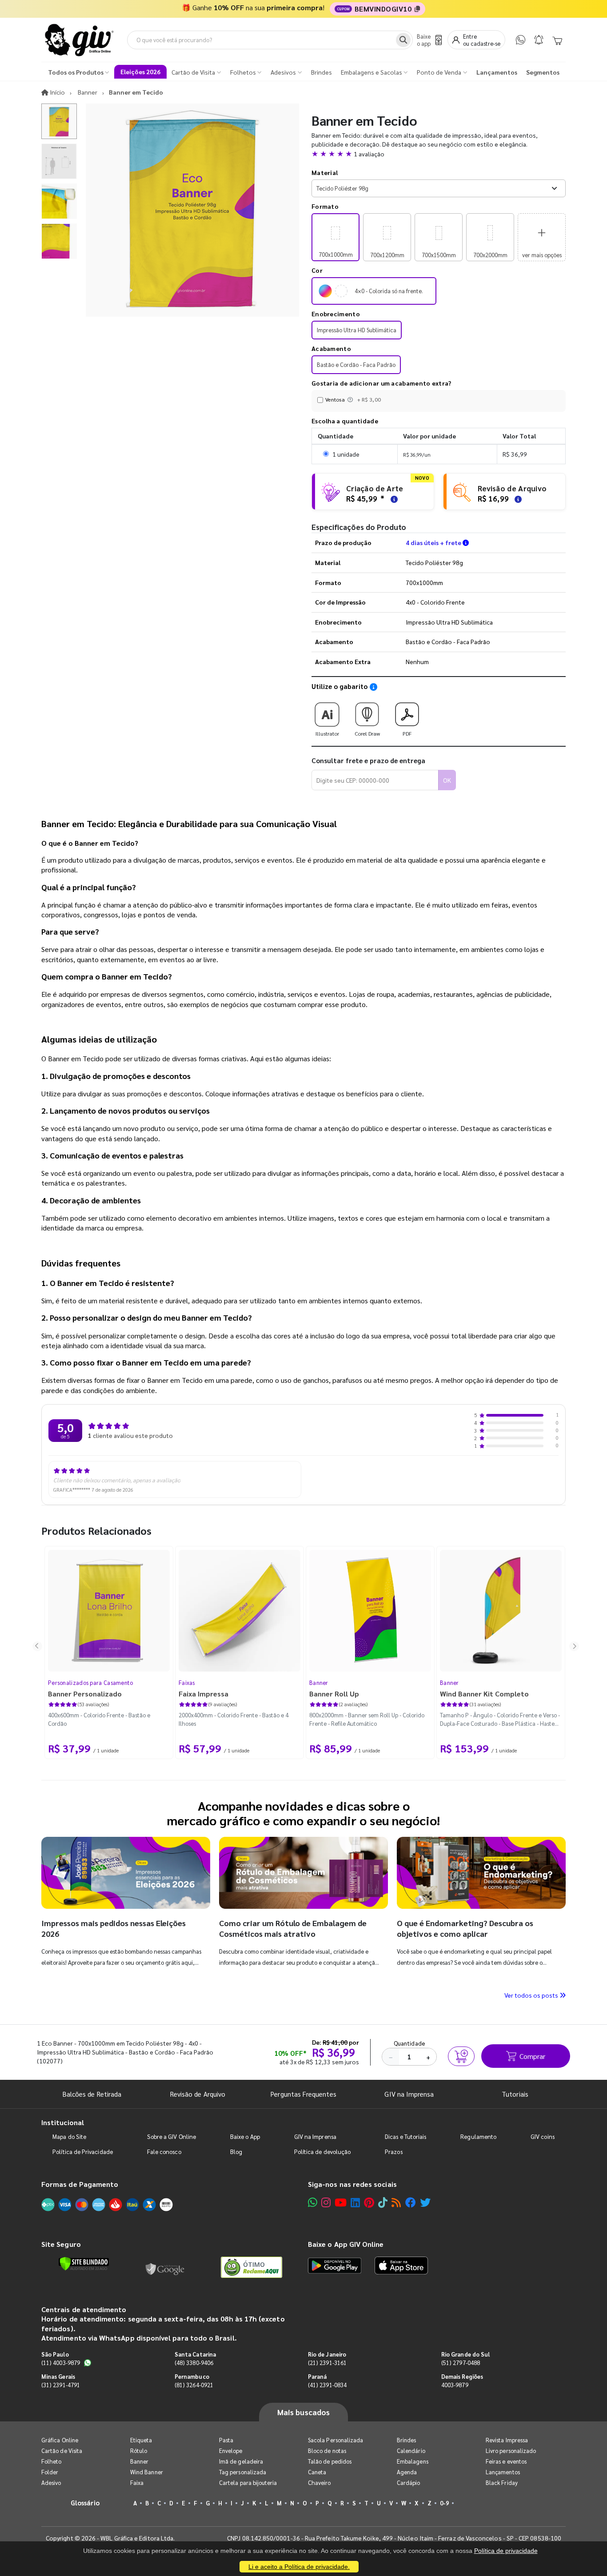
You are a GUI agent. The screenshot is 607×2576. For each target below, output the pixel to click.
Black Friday (502, 2482)
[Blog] (396, 2202)
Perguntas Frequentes (303, 2094)
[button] (439, 154)
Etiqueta (141, 2440)
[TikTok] (383, 2202)
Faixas (187, 1682)
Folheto (51, 2461)
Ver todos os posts (532, 1995)
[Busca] (403, 40)
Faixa (137, 2482)
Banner (319, 1682)
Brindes (406, 2440)
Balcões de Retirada (92, 2094)
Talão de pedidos (330, 2461)
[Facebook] (411, 2202)
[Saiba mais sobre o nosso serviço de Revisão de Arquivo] (517, 498)
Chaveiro (319, 2482)
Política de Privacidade (83, 2152)
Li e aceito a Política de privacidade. (299, 2567)
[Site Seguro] (165, 2267)
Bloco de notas (327, 2451)
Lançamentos (503, 2472)
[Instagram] (326, 2202)
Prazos (393, 2152)
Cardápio (409, 2482)
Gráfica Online (60, 2440)
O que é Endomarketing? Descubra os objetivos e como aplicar (465, 1928)
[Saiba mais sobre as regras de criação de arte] (393, 498)
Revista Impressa (507, 2440)
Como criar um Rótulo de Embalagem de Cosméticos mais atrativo (293, 1928)
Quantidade (409, 2043)
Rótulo (139, 2451)
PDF (407, 733)
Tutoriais (515, 2094)
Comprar (532, 2056)
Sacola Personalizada (335, 2440)
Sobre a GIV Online (172, 2136)
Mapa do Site (69, 2136)
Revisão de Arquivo (198, 2094)
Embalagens (413, 2461)
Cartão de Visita (62, 2451)
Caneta (317, 2472)
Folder (50, 2472)
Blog (236, 2152)
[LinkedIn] (355, 2202)
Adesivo (51, 2482)
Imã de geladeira (241, 2461)
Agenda (407, 2472)
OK (447, 780)
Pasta (226, 2440)
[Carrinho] (557, 40)
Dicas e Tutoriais (405, 2136)
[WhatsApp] (521, 40)
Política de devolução (322, 2152)
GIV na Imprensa (409, 2094)
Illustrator (327, 733)
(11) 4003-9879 (61, 2363)
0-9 (444, 2503)
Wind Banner (147, 2472)
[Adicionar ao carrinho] (461, 2056)
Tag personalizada (243, 2472)
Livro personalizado (511, 2451)
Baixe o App (245, 2136)
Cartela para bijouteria (248, 2482)
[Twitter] (425, 2202)
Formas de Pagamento (80, 2184)
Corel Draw (367, 733)
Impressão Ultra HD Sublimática (357, 330)
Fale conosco (164, 2152)
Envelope (231, 2451)
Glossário (85, 2502)
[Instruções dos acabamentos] (351, 399)
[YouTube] (341, 2202)
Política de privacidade (506, 2551)
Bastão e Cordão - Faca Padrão (356, 364)
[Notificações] (539, 40)
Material (325, 172)
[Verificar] (84, 2264)
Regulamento (478, 2136)
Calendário (411, 2451)
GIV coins (543, 2136)
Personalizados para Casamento (91, 1682)
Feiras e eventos (506, 2461)
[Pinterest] (369, 2202)
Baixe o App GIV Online (346, 2244)
